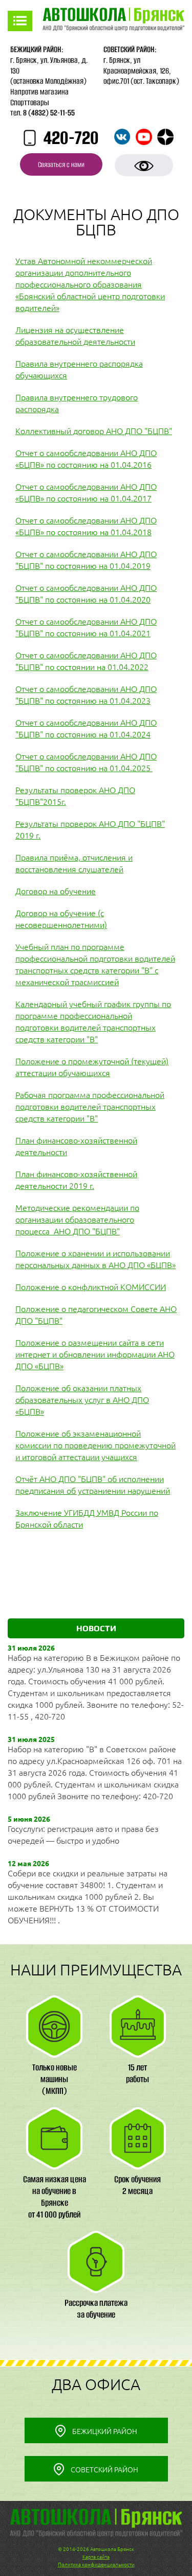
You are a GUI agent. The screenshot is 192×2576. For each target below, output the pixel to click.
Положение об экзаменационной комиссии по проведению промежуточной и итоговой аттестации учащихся (95, 1445)
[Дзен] (165, 137)
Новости (96, 1628)
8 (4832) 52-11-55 (49, 113)
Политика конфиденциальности (96, 2565)
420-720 (71, 138)
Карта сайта (96, 2557)
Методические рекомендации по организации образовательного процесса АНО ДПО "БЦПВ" (77, 1220)
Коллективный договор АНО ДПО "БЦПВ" (94, 431)
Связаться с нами (61, 165)
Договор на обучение (56, 891)
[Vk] (122, 137)
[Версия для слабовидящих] (144, 165)
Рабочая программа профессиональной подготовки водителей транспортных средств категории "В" (90, 1107)
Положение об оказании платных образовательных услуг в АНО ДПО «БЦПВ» (82, 1400)
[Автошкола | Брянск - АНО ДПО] (113, 21)
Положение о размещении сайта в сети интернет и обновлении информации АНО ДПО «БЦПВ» (95, 1354)
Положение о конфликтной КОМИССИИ (91, 1287)
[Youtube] (144, 137)
